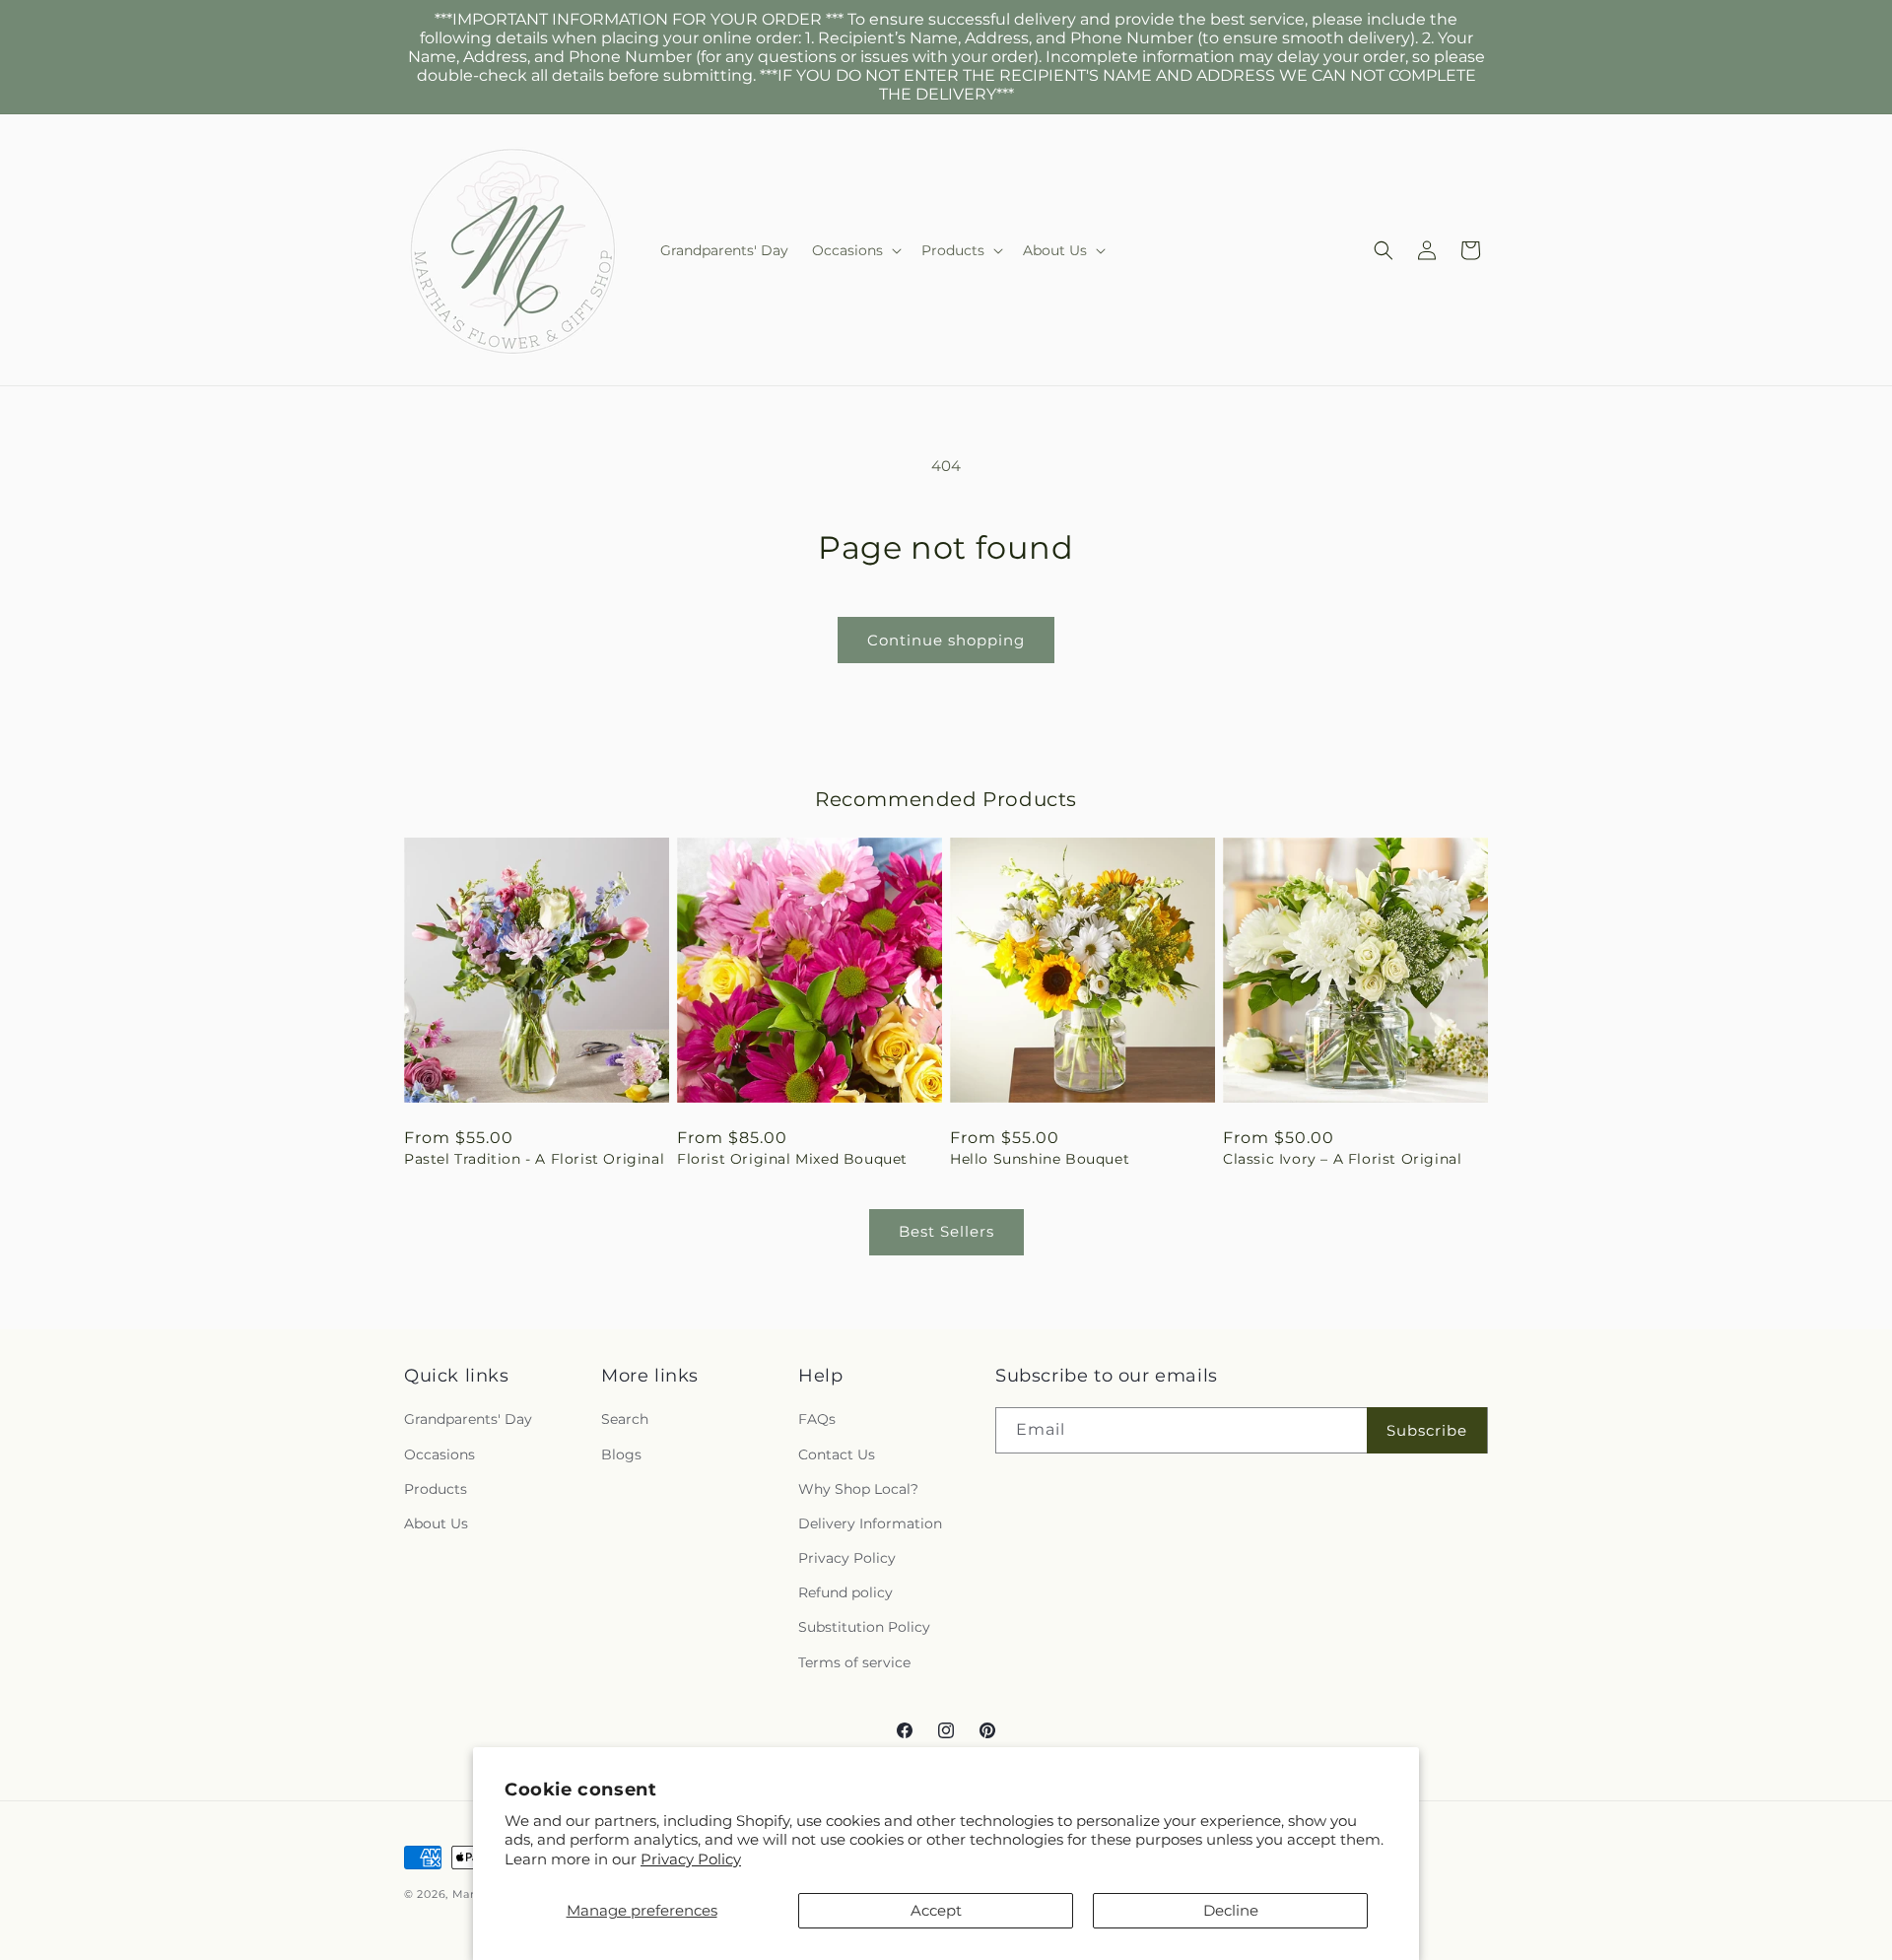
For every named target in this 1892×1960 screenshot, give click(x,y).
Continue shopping (946, 640)
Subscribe (1427, 1430)
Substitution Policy (864, 1628)
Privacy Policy (691, 1859)
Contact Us (837, 1454)
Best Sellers (946, 1231)
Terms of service (854, 1662)
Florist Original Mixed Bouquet (792, 1159)
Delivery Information (870, 1523)
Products (436, 1489)
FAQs (817, 1420)
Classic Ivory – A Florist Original (1342, 1159)
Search (625, 1420)
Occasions (439, 1454)
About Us (436, 1523)
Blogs (621, 1454)
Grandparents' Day (468, 1420)
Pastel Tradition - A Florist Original (534, 1159)
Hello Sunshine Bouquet (1040, 1159)
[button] (855, 250)
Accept (936, 1910)
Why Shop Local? (858, 1489)
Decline (1231, 1910)
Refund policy (845, 1593)
